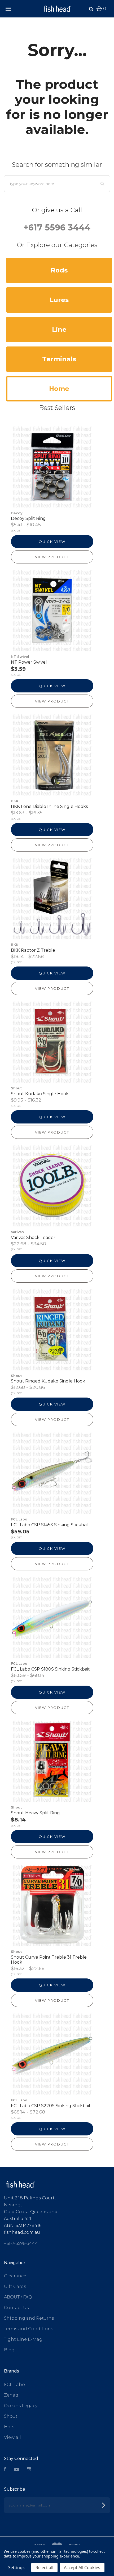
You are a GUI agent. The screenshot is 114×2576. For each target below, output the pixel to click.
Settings (16, 2568)
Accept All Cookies (82, 2568)
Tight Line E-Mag (23, 2339)
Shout (11, 2416)
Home (59, 389)
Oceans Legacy (21, 2406)
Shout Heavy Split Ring (35, 1813)
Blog (9, 2350)
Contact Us (16, 2308)
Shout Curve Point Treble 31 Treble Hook (49, 1960)
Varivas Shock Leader (33, 1238)
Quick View (52, 542)
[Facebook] (5, 2470)
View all (12, 2437)
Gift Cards (15, 2286)
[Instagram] (29, 2470)
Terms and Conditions (28, 2329)
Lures (59, 300)
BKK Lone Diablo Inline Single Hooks (49, 806)
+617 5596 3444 (57, 227)
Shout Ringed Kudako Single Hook (48, 1381)
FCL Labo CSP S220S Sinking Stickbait (51, 2106)
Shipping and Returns (29, 2318)
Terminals (59, 359)
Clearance (15, 2276)
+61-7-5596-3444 (21, 2243)
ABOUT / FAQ (18, 2297)
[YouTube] (16, 2470)
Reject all (44, 2568)
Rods (59, 270)
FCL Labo (14, 2385)
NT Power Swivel (29, 662)
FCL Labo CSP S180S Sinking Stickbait (50, 1669)
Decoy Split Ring (28, 518)
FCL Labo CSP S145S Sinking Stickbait (50, 1525)
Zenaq (11, 2395)
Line (59, 329)
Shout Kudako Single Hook (40, 1094)
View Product (52, 557)
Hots (9, 2427)
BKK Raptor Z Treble (33, 950)
